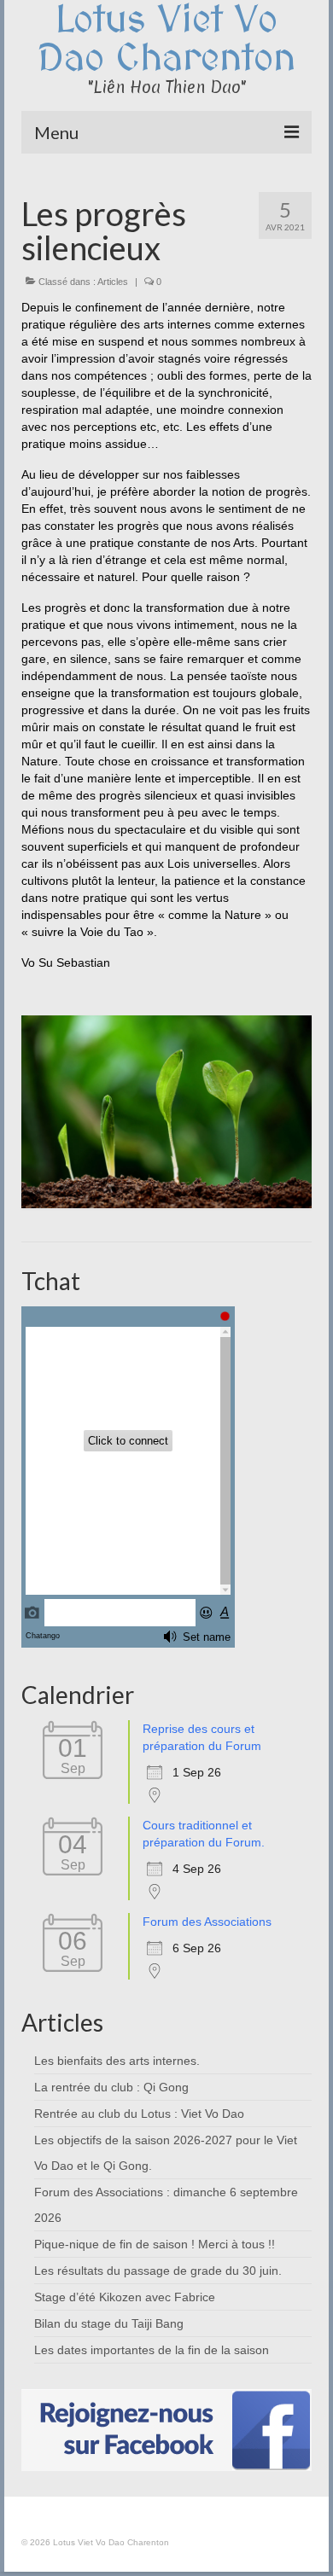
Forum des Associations (207, 1922)
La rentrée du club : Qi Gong (111, 2087)
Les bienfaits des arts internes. (117, 2061)
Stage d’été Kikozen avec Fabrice (125, 2297)
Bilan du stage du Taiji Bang (109, 2323)
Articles (113, 282)
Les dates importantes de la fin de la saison (152, 2350)
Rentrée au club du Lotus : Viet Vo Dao (139, 2114)
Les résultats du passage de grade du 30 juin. (158, 2271)
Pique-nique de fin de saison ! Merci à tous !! (155, 2244)
